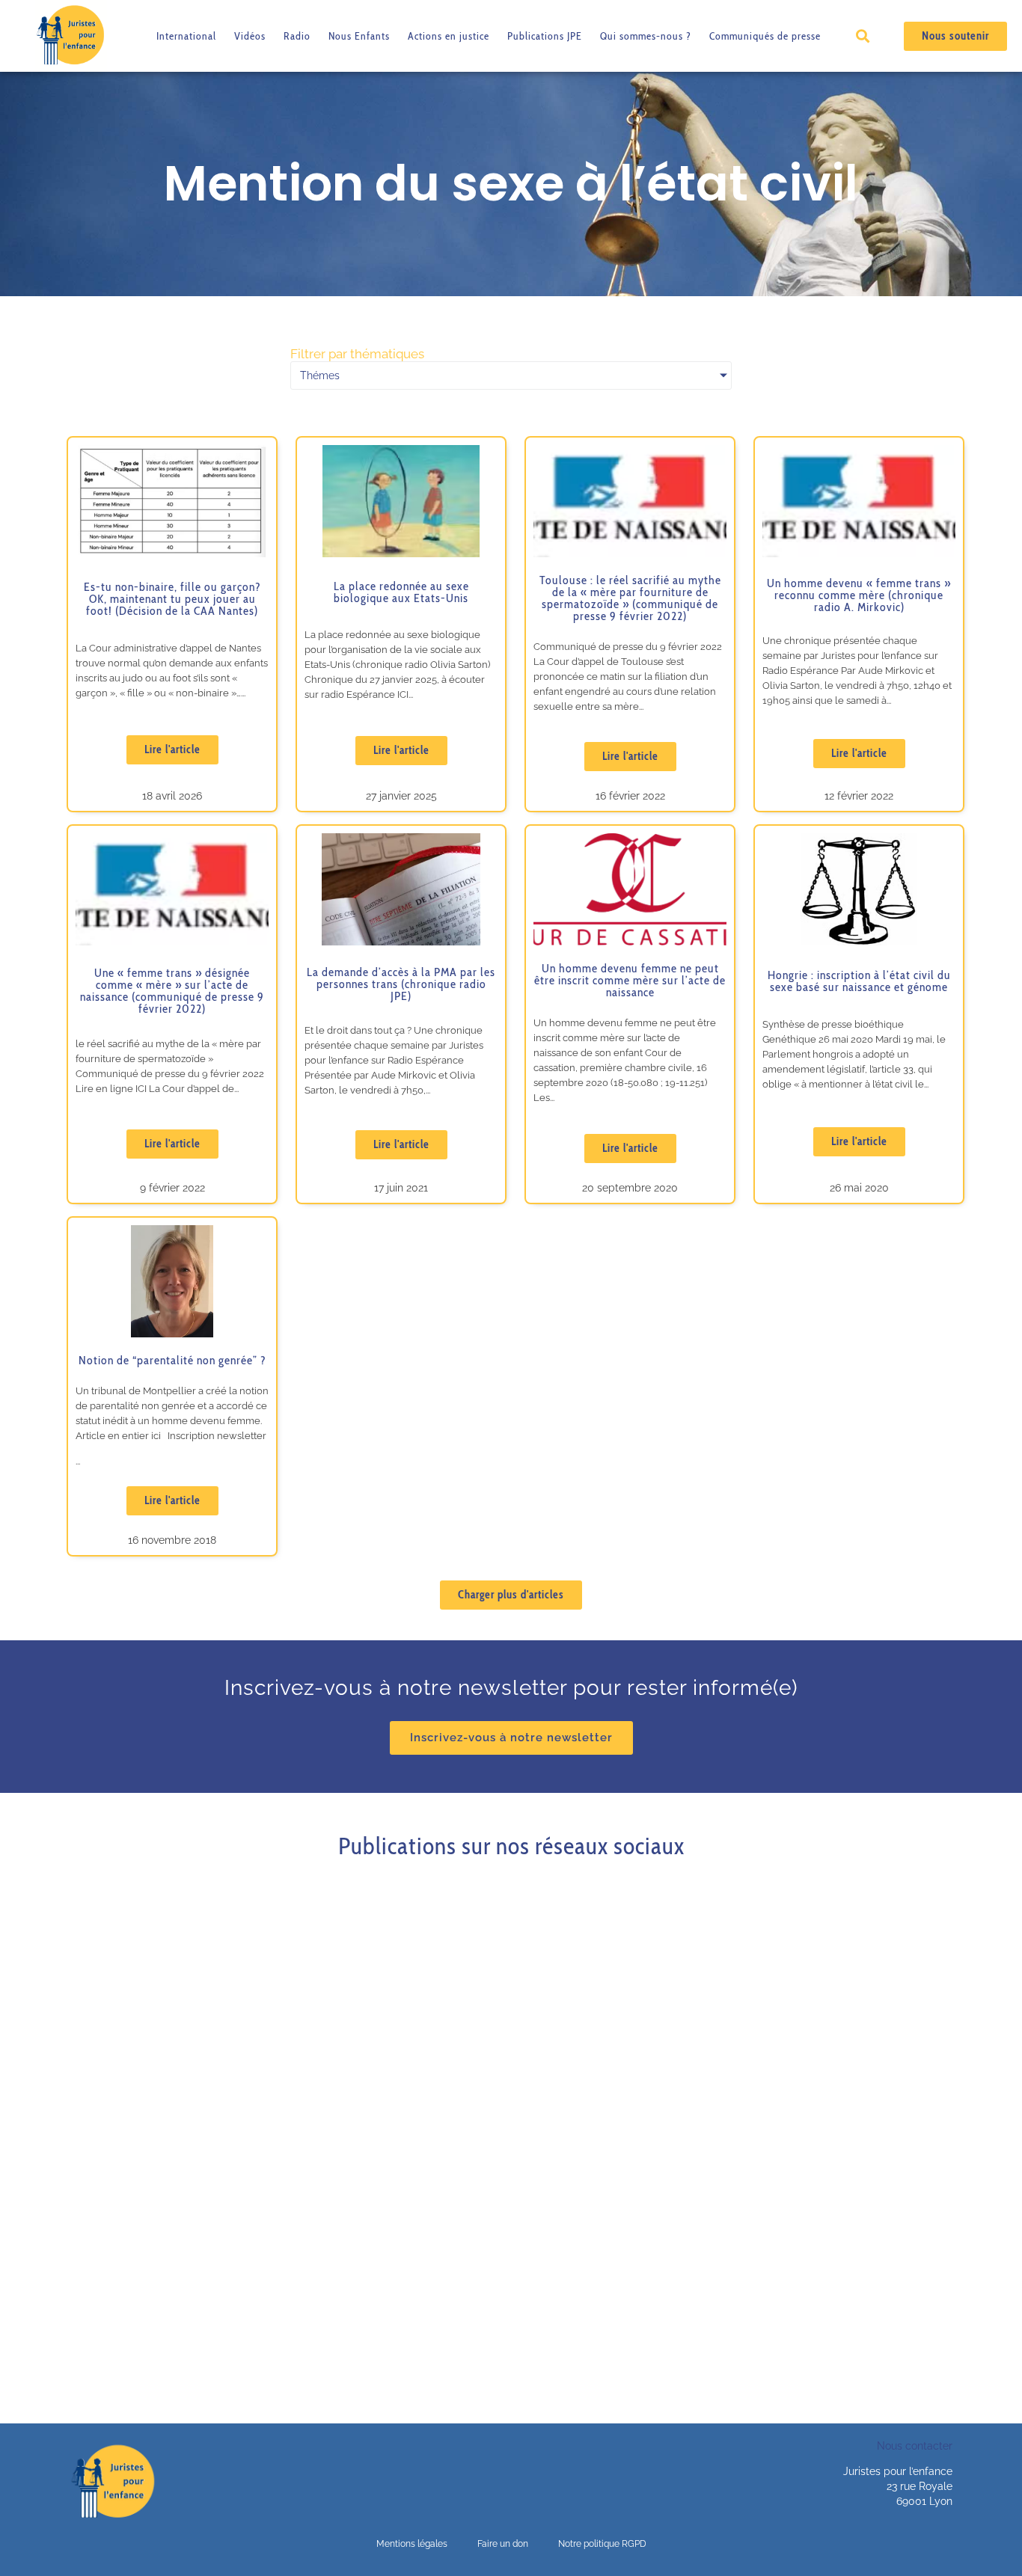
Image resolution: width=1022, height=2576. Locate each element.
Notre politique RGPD (602, 2544)
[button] (862, 36)
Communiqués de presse (765, 36)
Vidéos (250, 36)
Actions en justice (449, 36)
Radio (297, 36)
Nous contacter (915, 2446)
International (186, 36)
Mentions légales (412, 2544)
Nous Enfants (359, 36)
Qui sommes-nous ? (646, 36)
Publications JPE (545, 36)
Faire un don (503, 2544)
